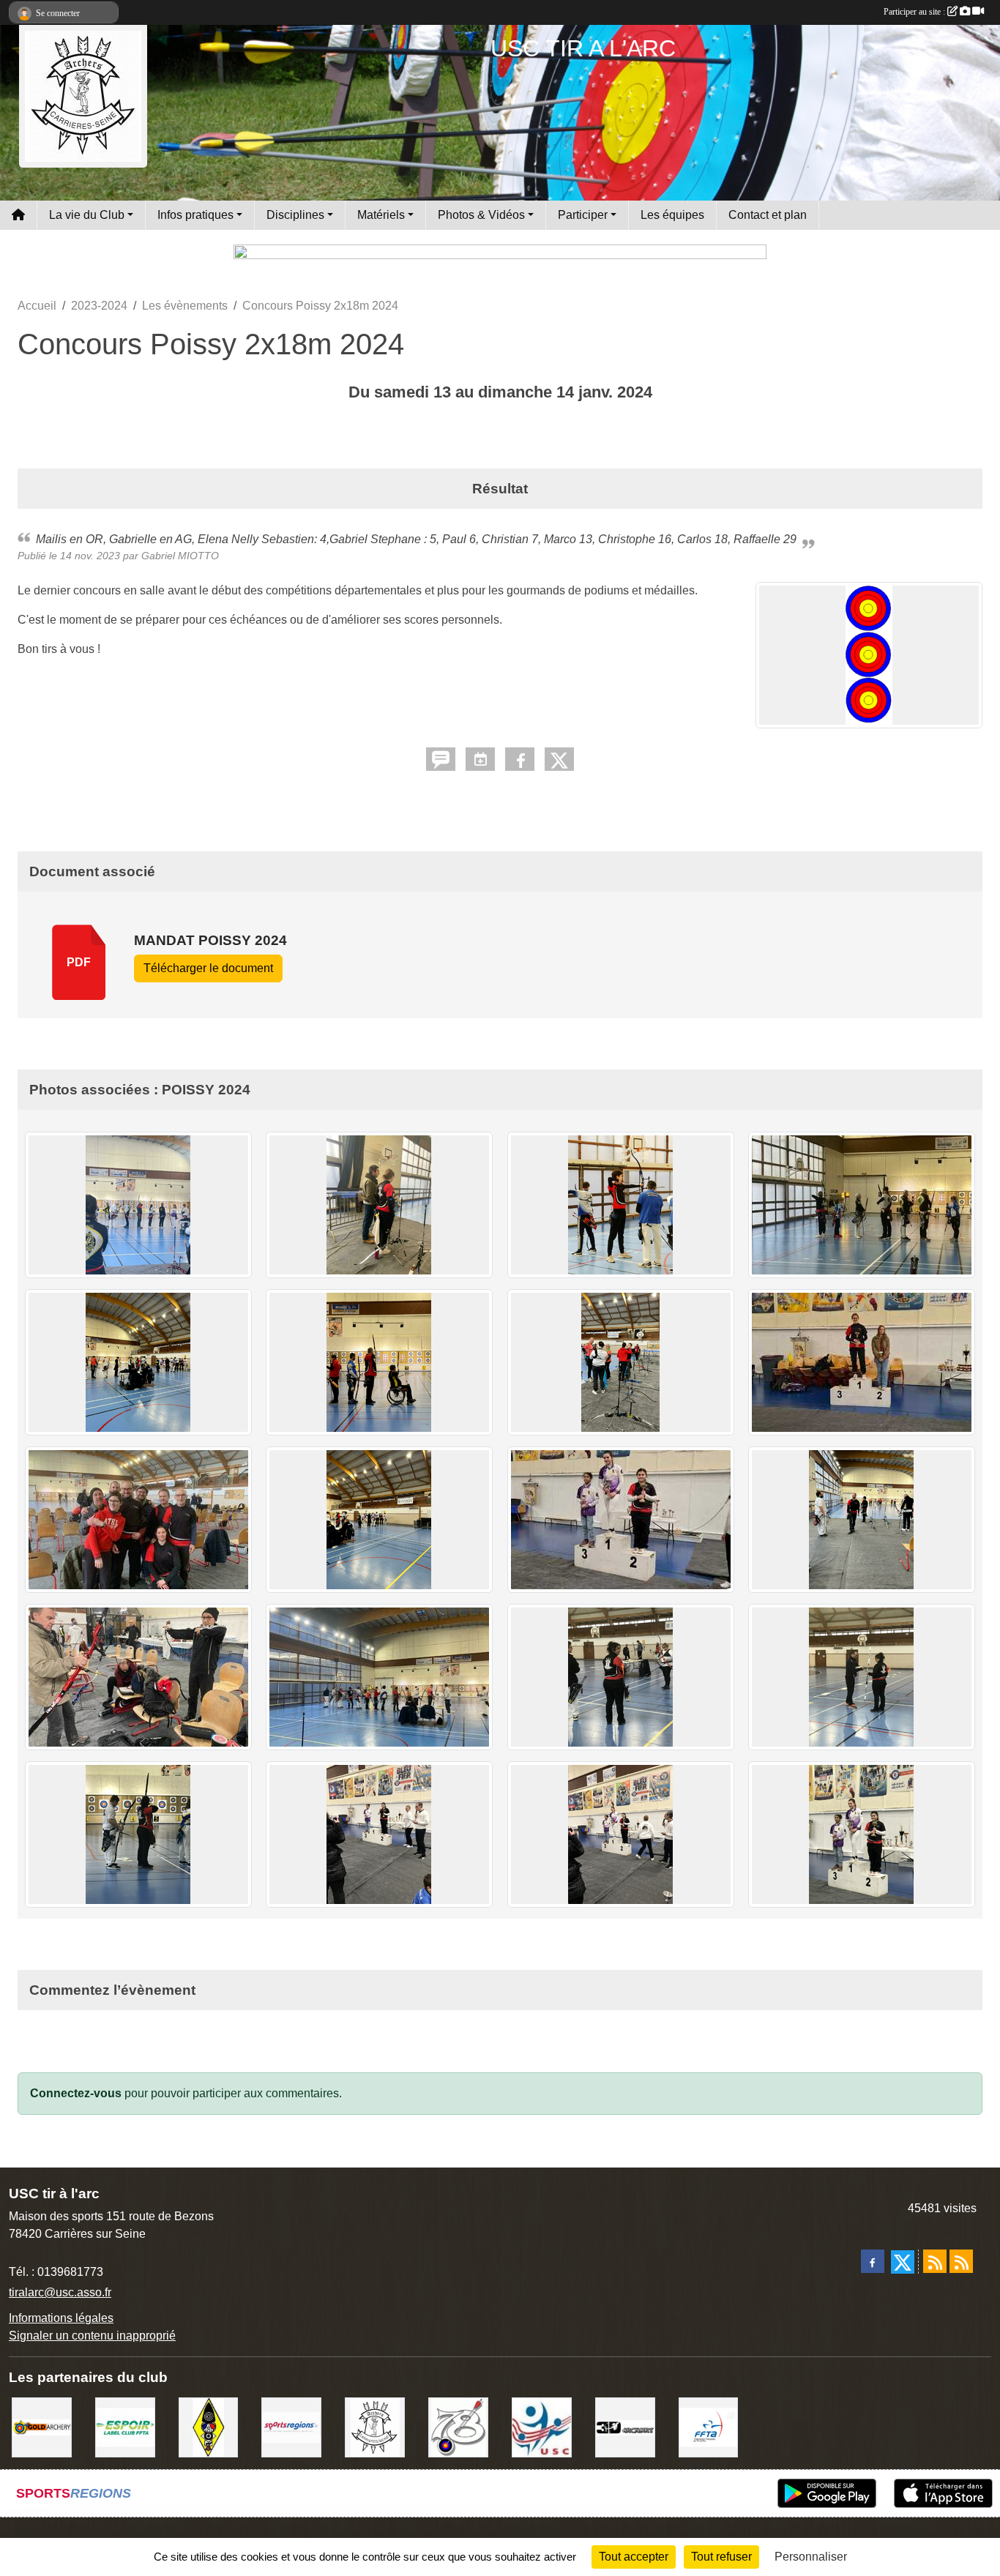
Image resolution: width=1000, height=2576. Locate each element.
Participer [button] (583, 215)
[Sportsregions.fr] (291, 2426)
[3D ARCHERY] (625, 2426)
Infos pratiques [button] (195, 215)
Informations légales (61, 2318)
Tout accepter (634, 2557)
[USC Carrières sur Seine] (542, 2426)
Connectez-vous (76, 2093)
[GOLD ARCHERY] (42, 2426)
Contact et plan (768, 215)
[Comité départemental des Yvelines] (458, 2426)
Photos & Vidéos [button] (481, 215)
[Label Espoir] (125, 2426)
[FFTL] (209, 2426)
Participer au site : (915, 12)
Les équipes (672, 215)
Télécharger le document (208, 968)
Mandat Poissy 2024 (210, 940)
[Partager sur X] (559, 759)
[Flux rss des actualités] (935, 2261)
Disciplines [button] (295, 215)
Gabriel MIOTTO (180, 556)
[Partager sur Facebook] (520, 759)
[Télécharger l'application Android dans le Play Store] (827, 2493)
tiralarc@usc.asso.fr (60, 2292)
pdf (79, 962)
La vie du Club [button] (87, 215)
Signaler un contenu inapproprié (92, 2336)
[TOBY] (375, 2426)
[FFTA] (709, 2426)
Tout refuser (721, 2557)
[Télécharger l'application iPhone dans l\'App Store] (943, 2493)
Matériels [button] (381, 215)
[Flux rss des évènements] (961, 2261)
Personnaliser (811, 2557)
